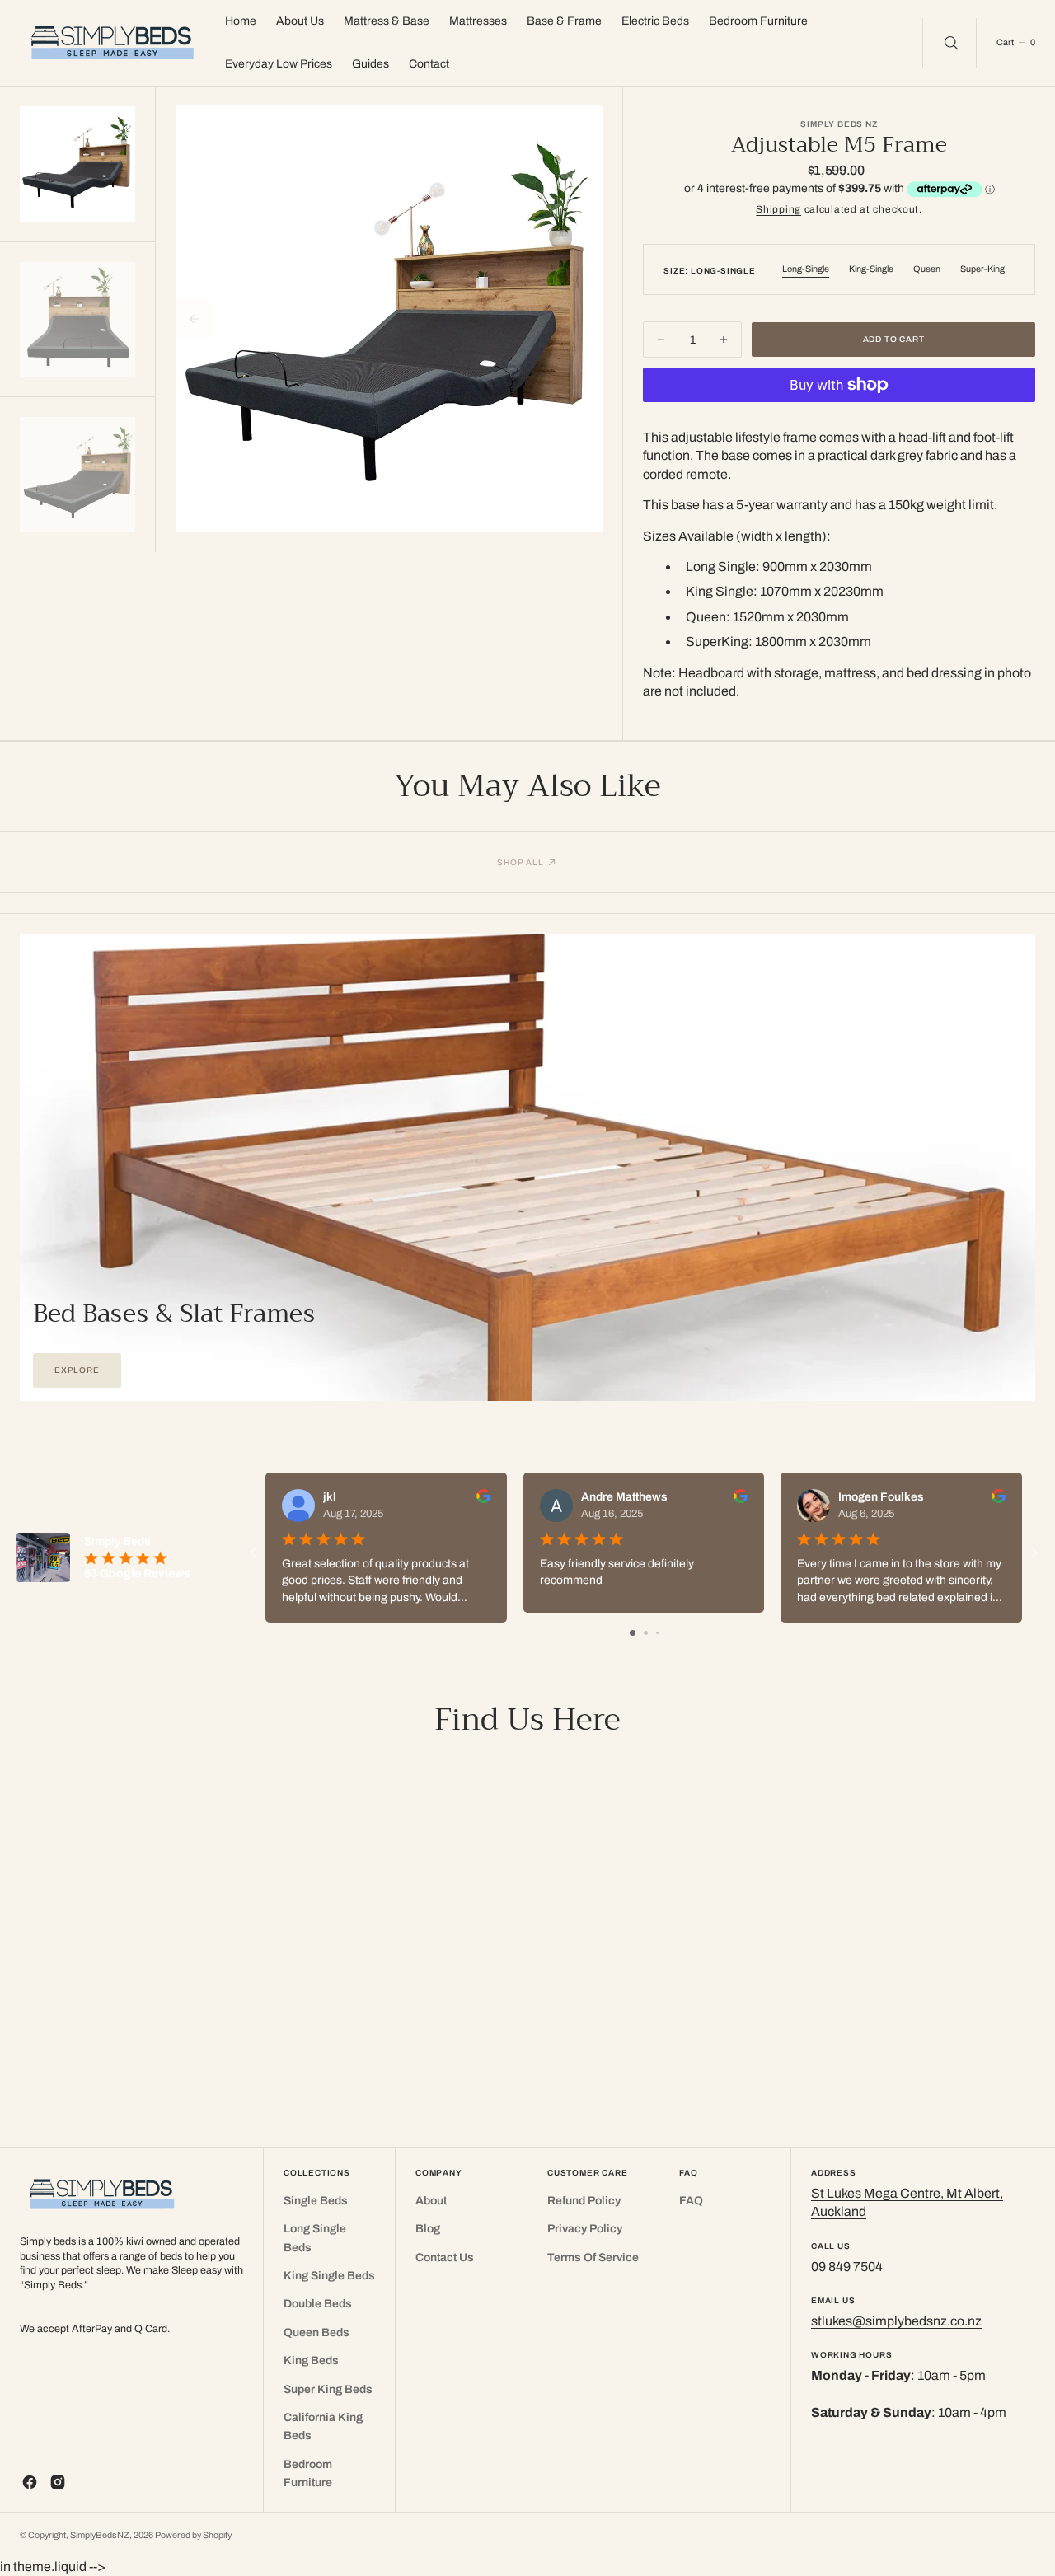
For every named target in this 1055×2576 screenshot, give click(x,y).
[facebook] (30, 2482)
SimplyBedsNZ (100, 2535)
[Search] (949, 43)
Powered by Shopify (193, 2535)
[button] (1015, 43)
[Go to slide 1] (633, 1633)
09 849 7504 (847, 2267)
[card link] (527, 1167)
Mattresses (478, 21)
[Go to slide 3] (657, 1633)
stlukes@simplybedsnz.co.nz (896, 2321)
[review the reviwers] (483, 1499)
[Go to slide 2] (646, 1633)
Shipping (778, 209)
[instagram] (58, 2482)
